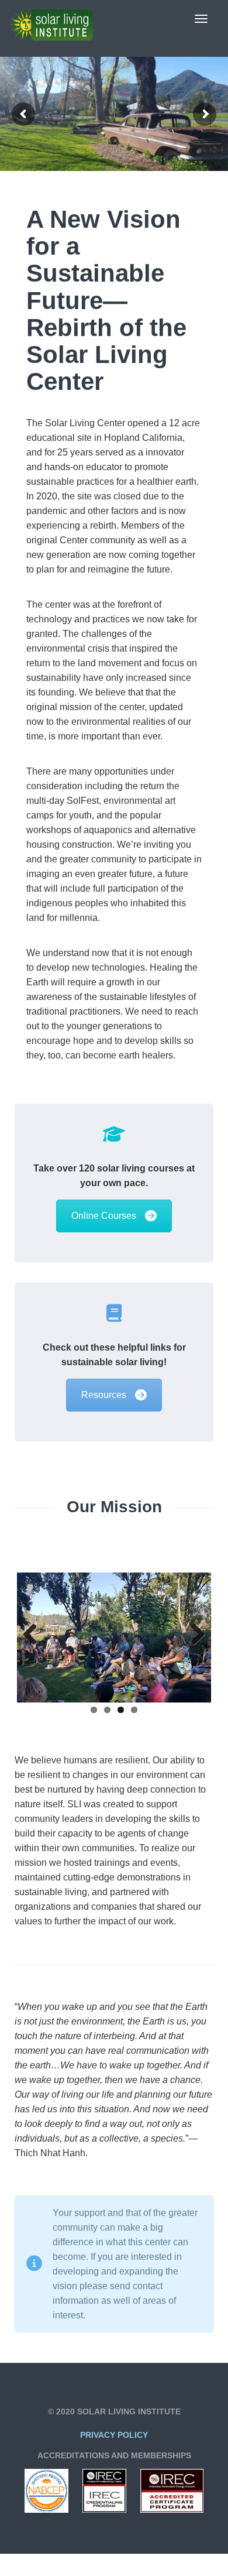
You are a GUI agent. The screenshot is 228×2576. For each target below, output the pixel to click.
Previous (34, 1635)
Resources (104, 1395)
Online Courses (104, 1216)
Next (194, 1635)
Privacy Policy (114, 2435)
